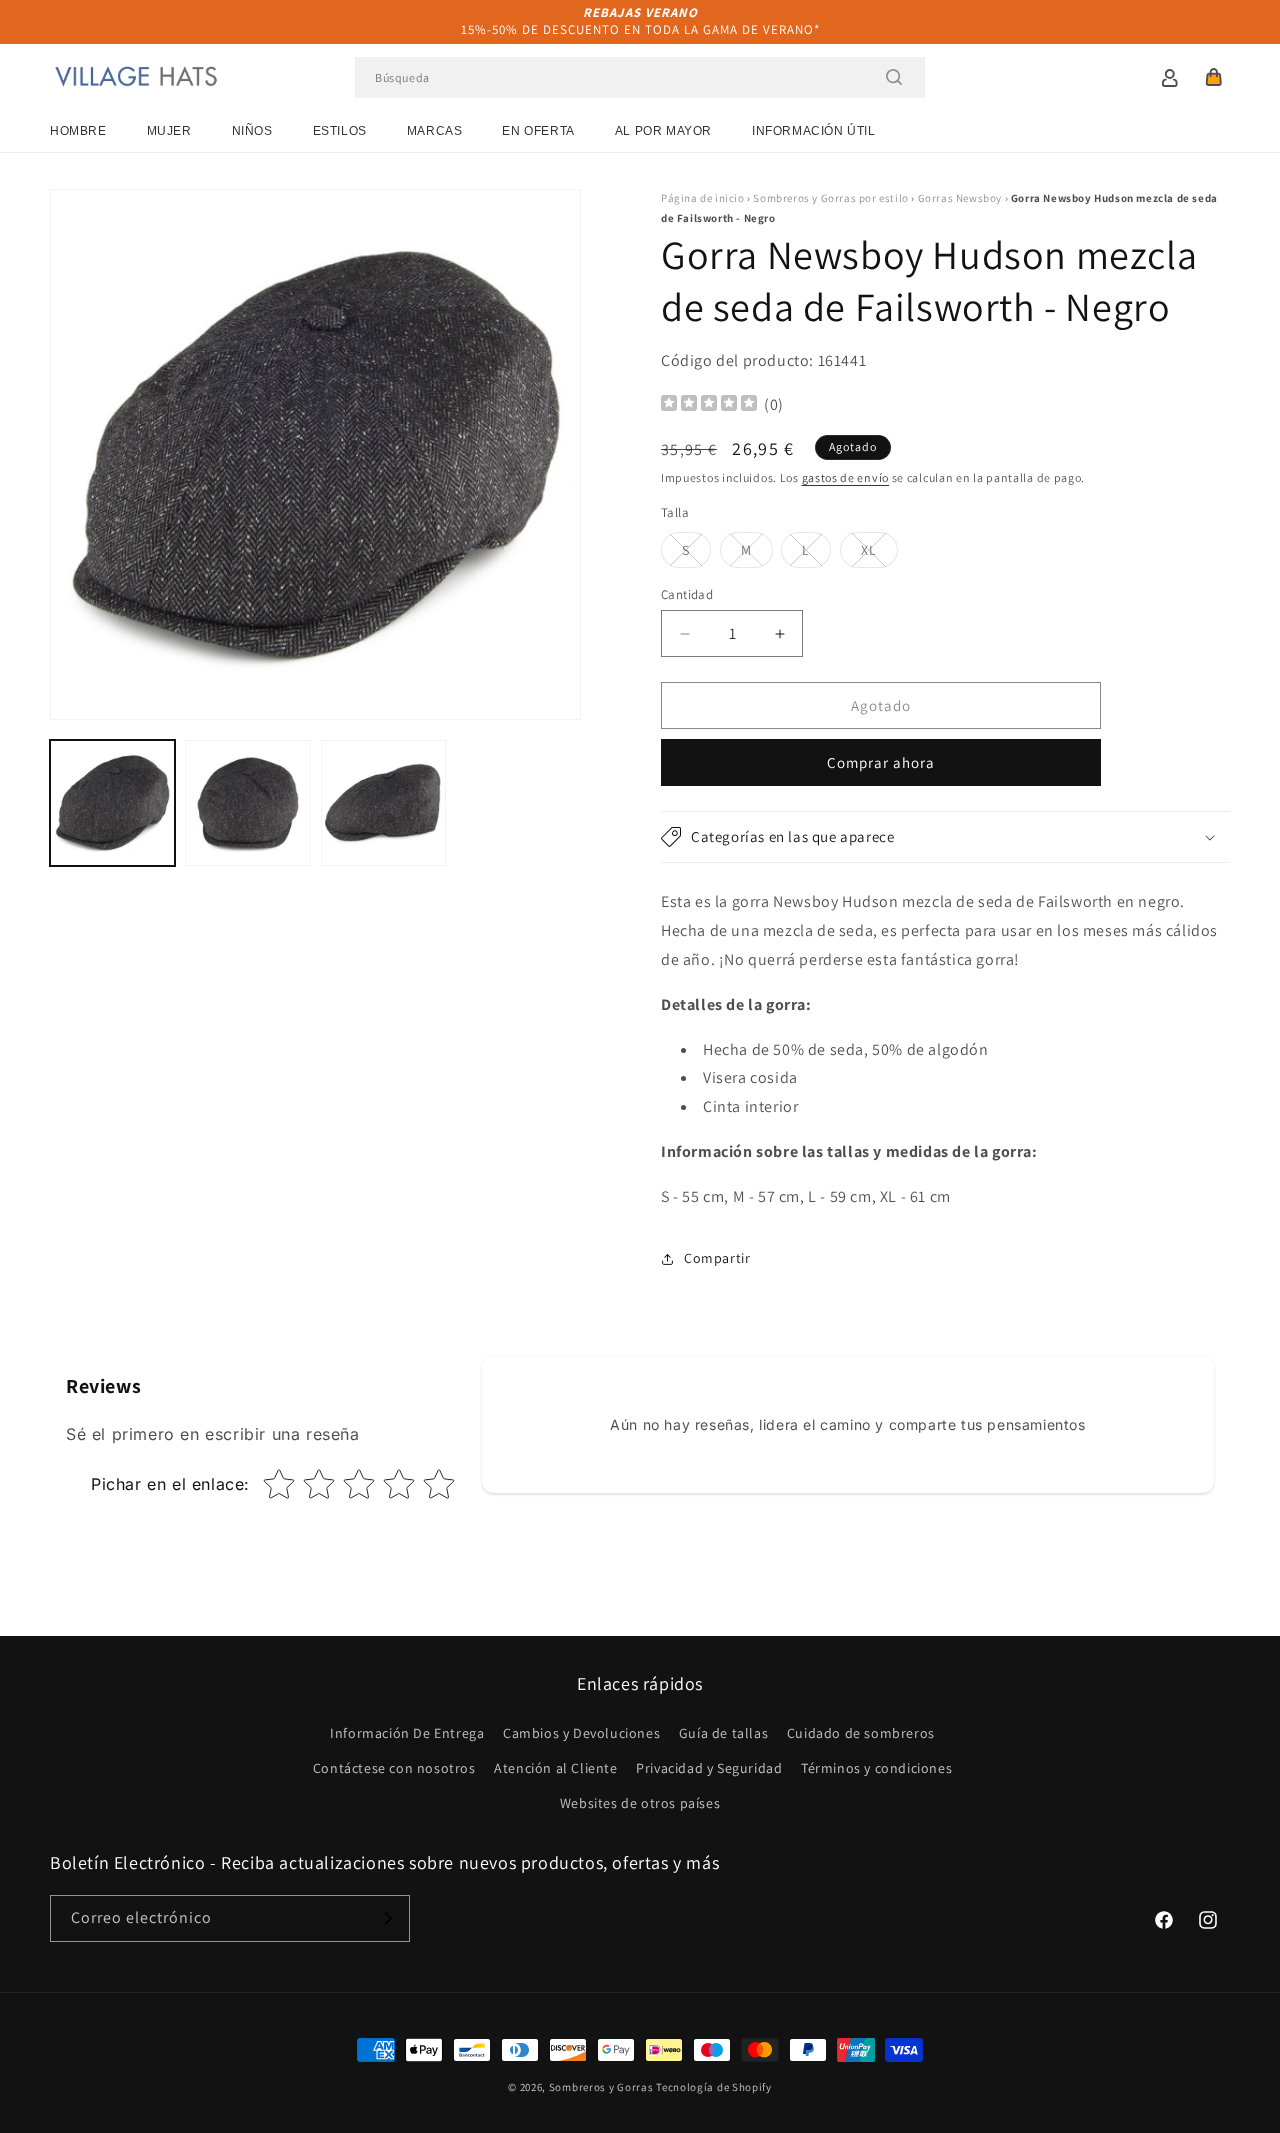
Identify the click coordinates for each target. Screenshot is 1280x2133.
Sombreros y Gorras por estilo (830, 198)
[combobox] (640, 77)
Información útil (814, 131)
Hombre (78, 131)
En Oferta (538, 131)
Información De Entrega (407, 1733)
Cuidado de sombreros (861, 1733)
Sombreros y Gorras (601, 2087)
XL (879, 554)
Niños (252, 131)
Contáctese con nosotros (394, 1768)
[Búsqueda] (894, 77)
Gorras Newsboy (960, 198)
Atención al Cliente (555, 1768)
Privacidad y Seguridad (709, 1768)
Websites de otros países (640, 1803)
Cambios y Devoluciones (581, 1733)
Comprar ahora (881, 762)
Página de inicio (703, 198)
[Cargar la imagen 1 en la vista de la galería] (112, 802)
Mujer (169, 131)
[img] (709, 405)
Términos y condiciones (876, 1768)
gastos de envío (846, 477)
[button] (1214, 77)
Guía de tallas (723, 1733)
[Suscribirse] (387, 1918)
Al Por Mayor (663, 131)
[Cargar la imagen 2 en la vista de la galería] (247, 802)
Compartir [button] (717, 1258)
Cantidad (687, 594)
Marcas (435, 131)
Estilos (340, 131)
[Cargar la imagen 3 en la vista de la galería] (383, 802)
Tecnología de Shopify (714, 2087)
